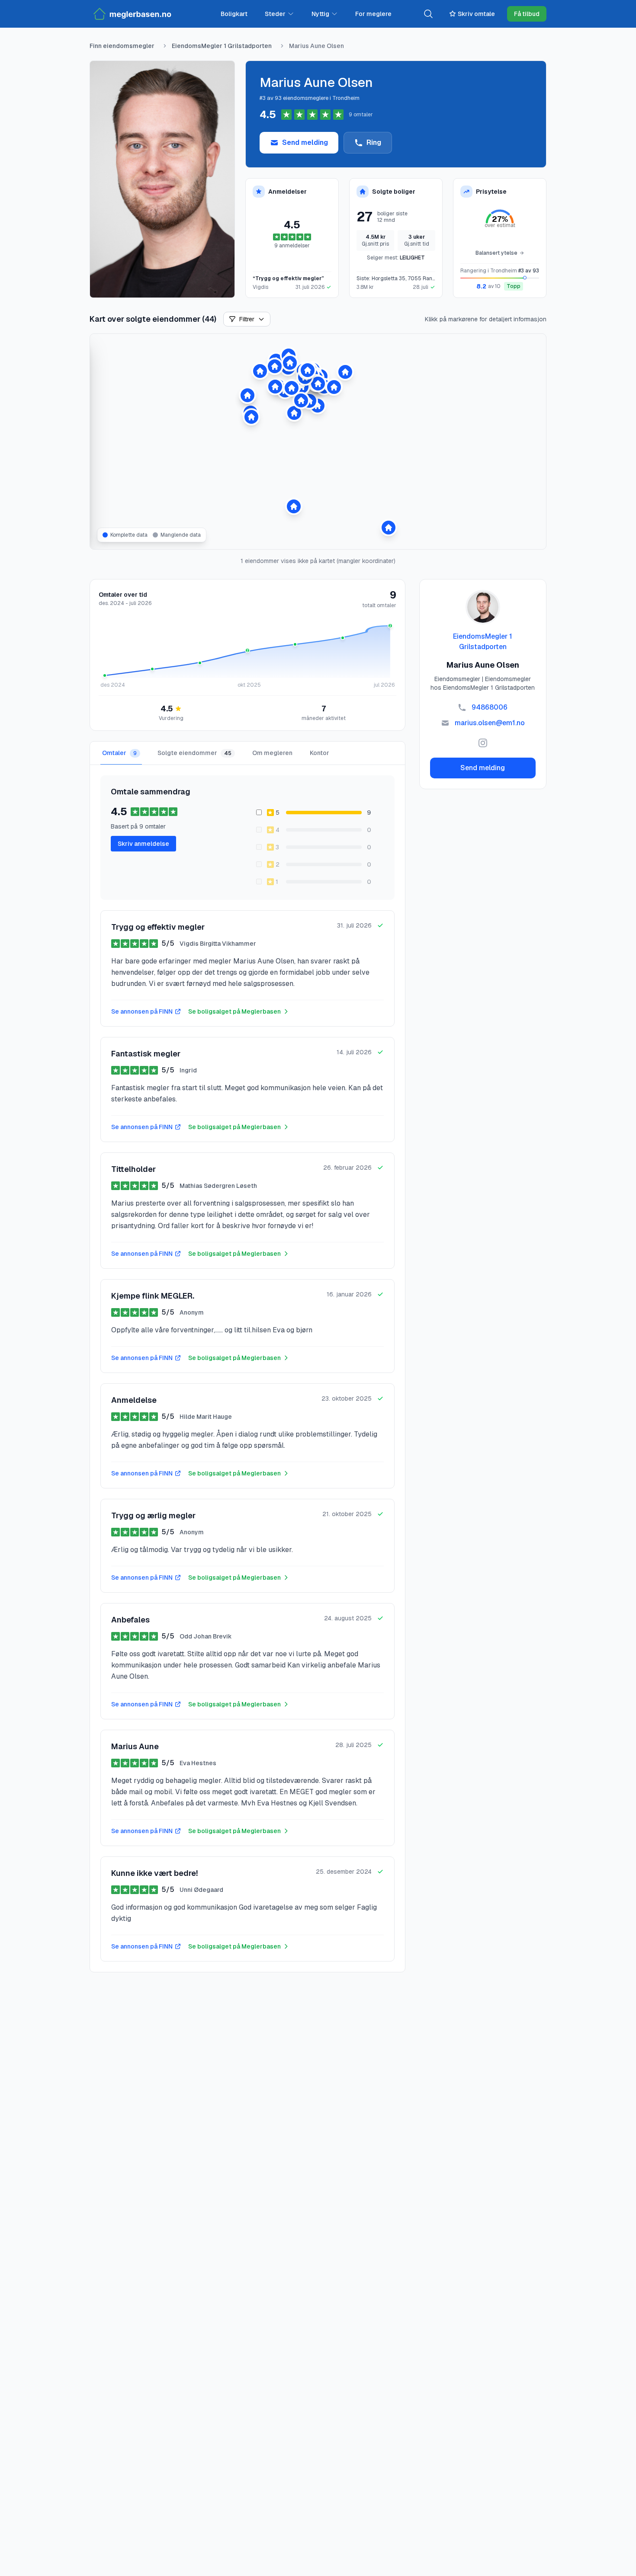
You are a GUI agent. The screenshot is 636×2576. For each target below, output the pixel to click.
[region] (318, 442)
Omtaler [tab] (119, 753)
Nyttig (320, 14)
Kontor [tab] (320, 753)
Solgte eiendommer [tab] (194, 753)
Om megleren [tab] (272, 753)
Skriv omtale (476, 14)
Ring (374, 142)
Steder (275, 14)
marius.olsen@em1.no (490, 723)
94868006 (490, 707)
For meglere (373, 14)
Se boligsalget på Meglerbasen (234, 1011)
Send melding (305, 142)
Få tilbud (527, 14)
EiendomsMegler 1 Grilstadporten (222, 46)
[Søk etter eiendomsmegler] (428, 14)
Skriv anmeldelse (143, 844)
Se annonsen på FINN (142, 1011)
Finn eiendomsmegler (122, 46)
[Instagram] (483, 743)
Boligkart (234, 14)
